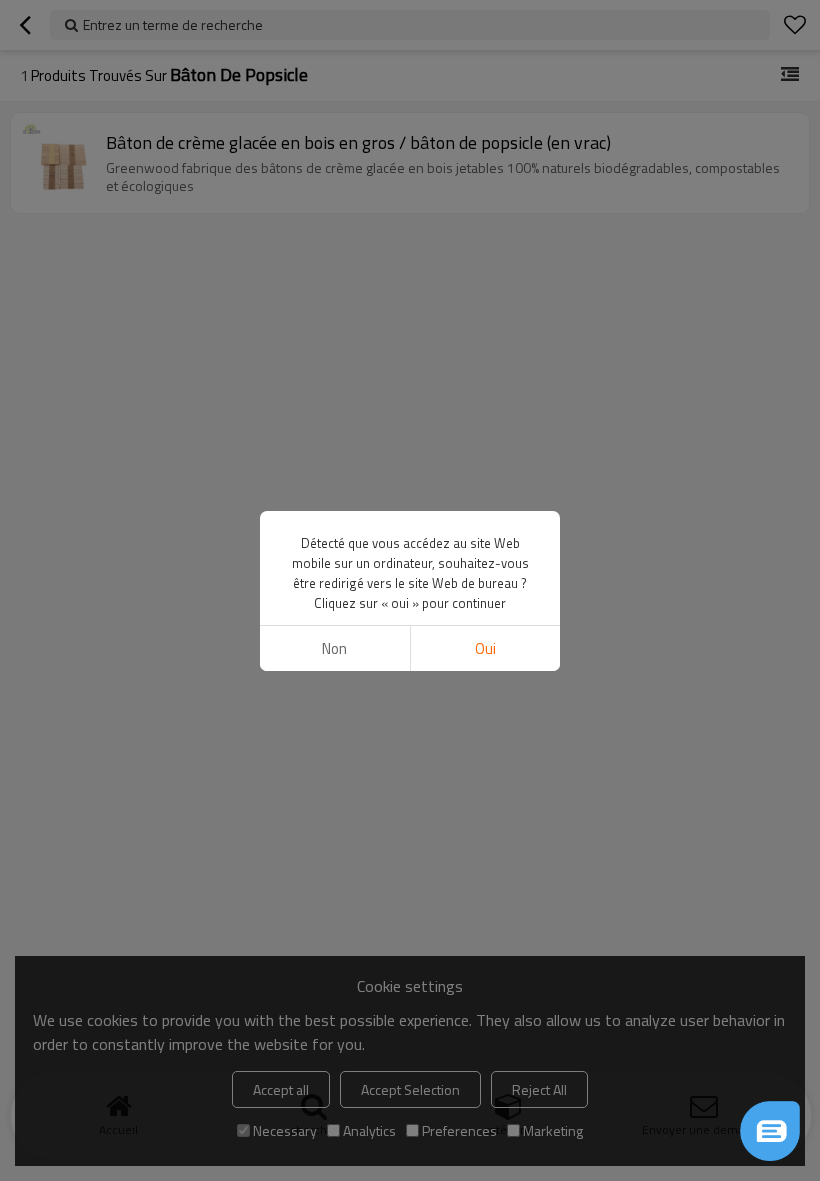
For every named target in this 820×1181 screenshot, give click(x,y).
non (334, 648)
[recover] (770, 1131)
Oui (485, 648)
